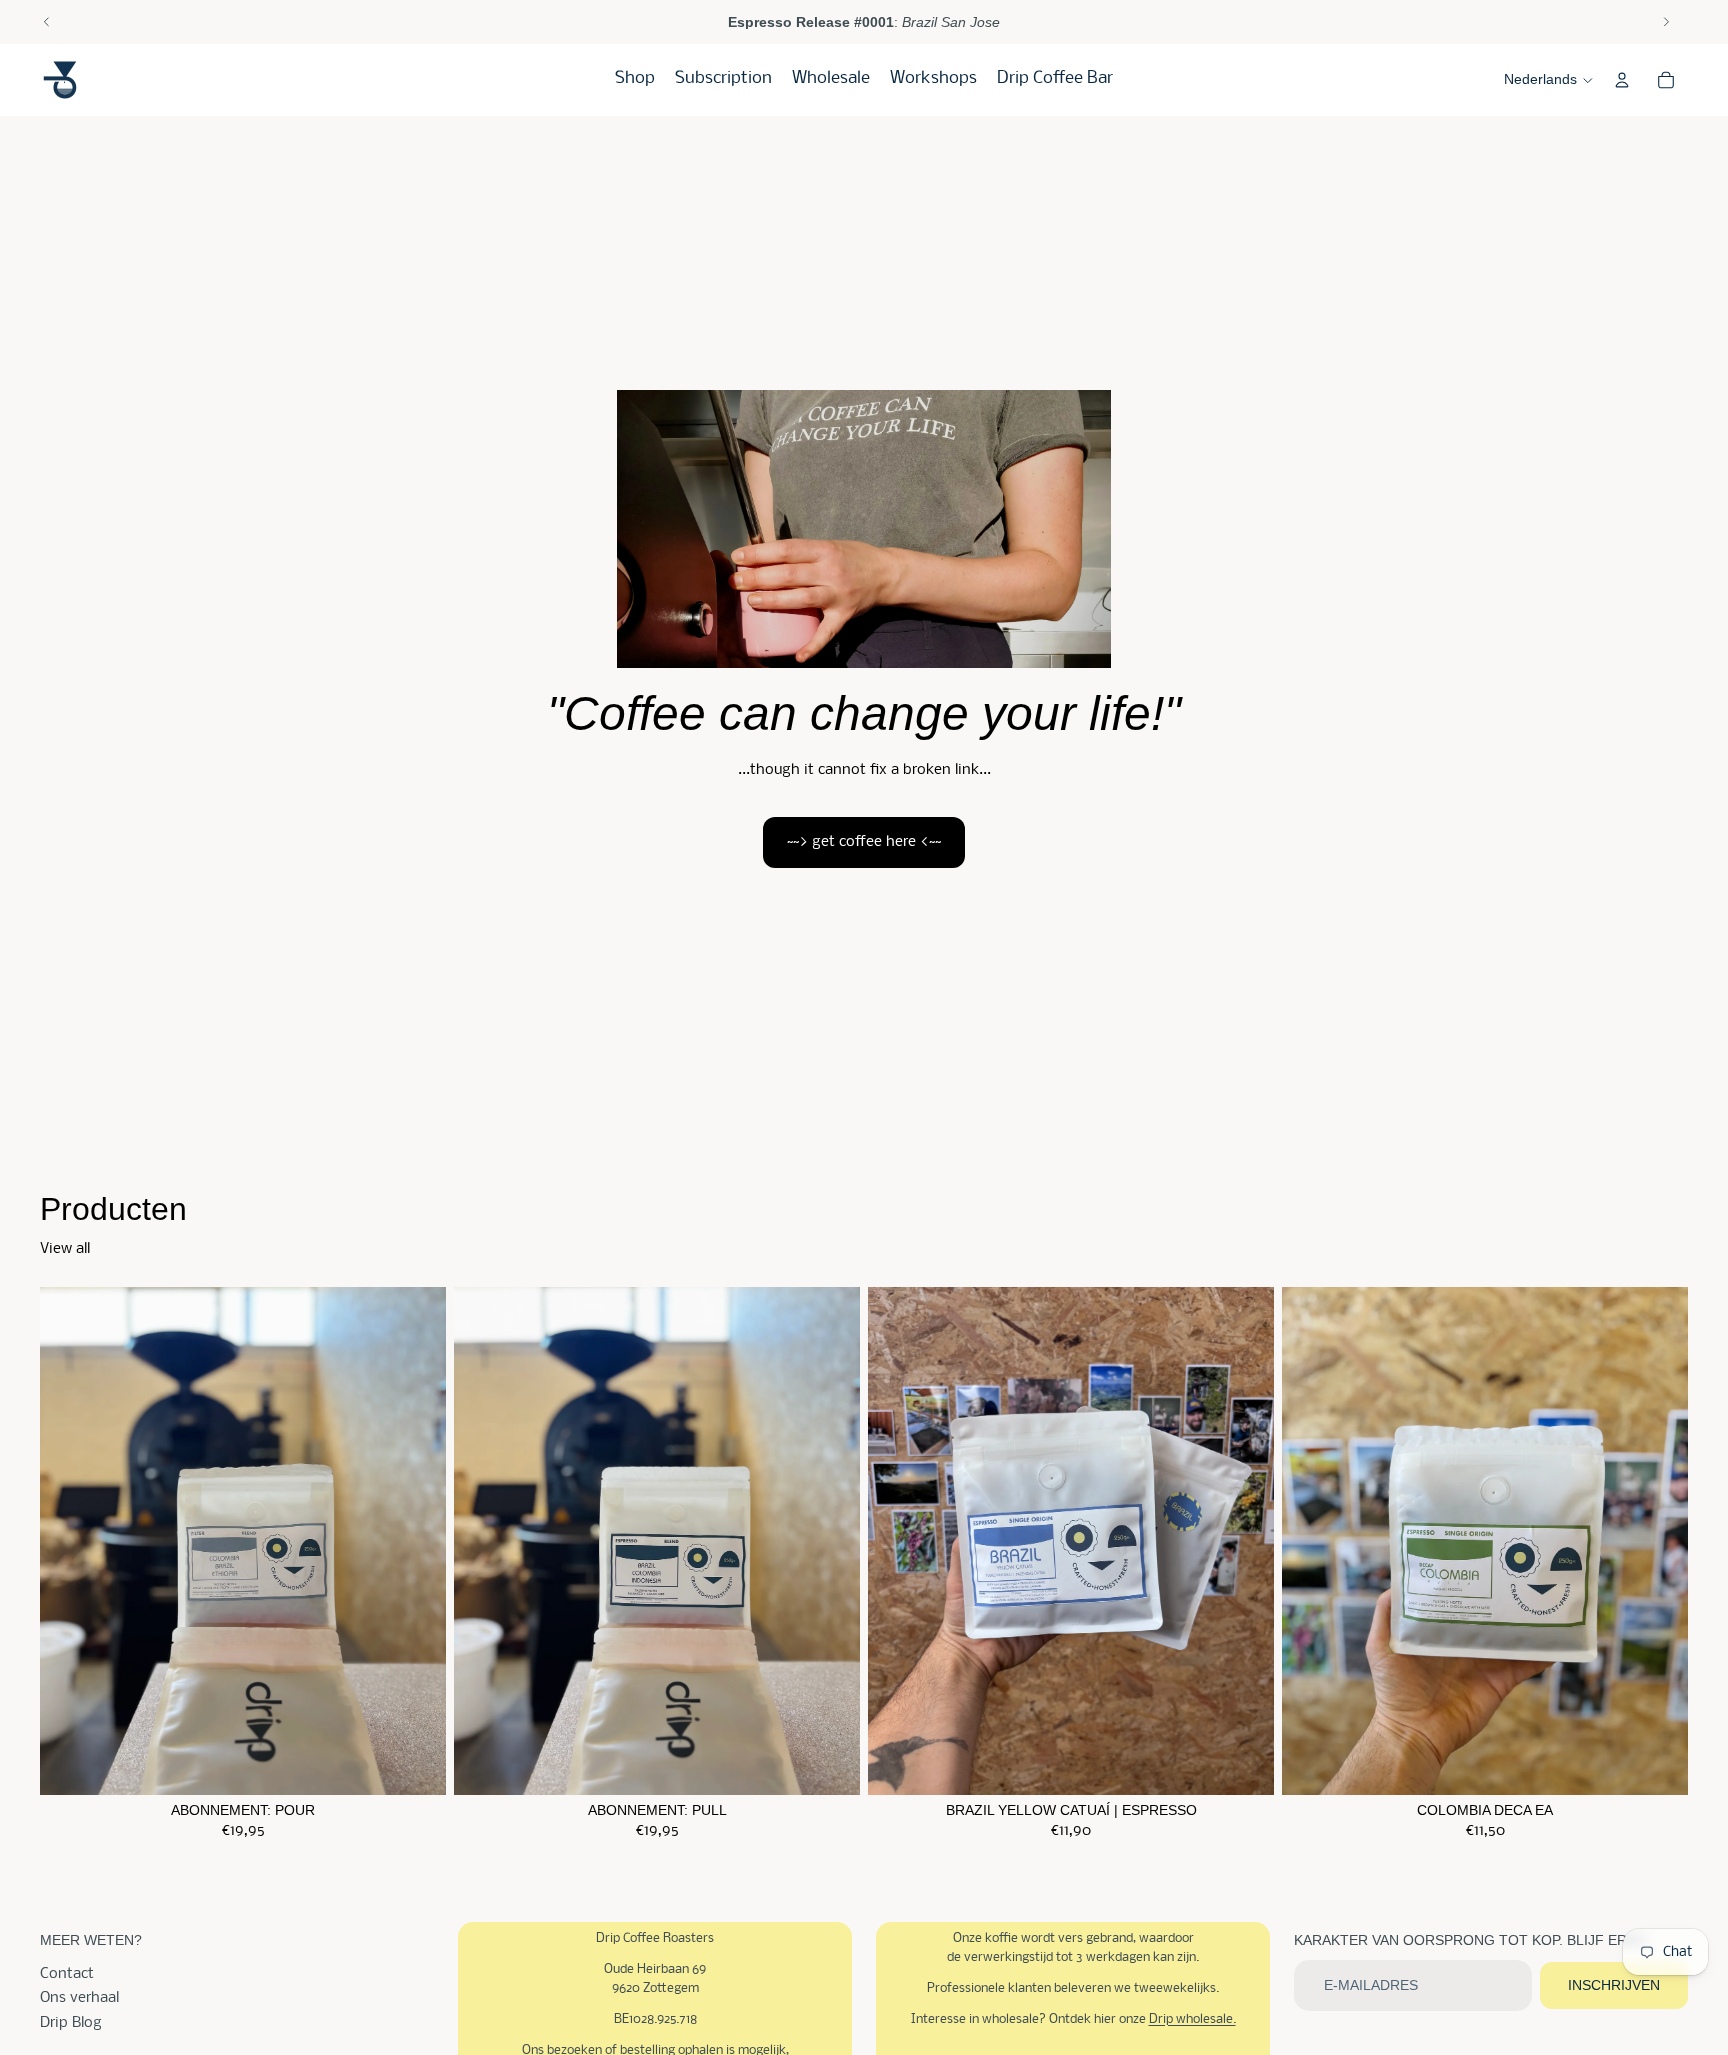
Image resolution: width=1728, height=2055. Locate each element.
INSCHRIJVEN (1614, 1985)
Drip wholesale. (1192, 2019)
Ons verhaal (79, 1998)
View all (65, 1249)
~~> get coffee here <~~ (864, 842)
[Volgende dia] (1666, 22)
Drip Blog (71, 2023)
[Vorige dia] (47, 22)
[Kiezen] (415, 1764)
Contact (67, 1974)
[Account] (1622, 80)
